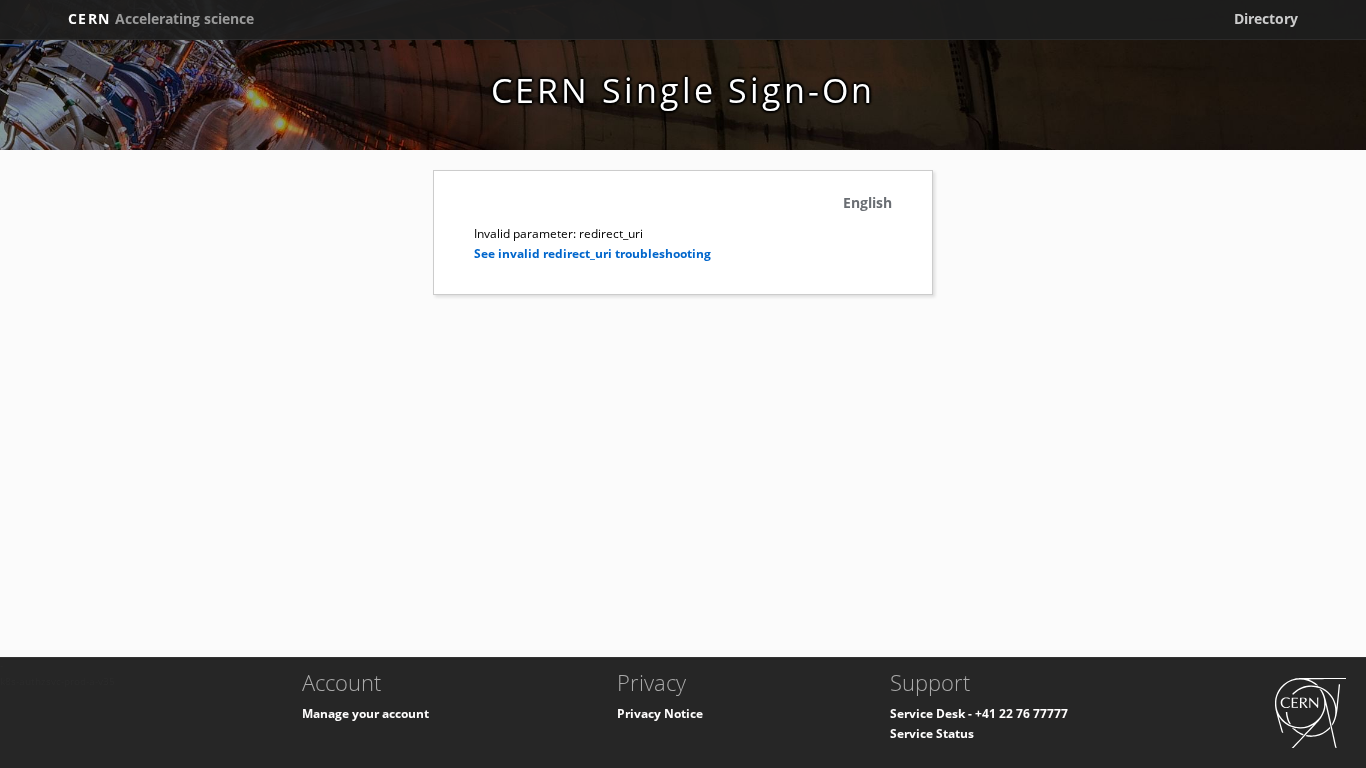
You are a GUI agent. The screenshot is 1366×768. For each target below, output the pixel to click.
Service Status (932, 733)
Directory (1266, 18)
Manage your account (365, 713)
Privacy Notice (660, 713)
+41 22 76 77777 (1021, 713)
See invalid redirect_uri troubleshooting (592, 253)
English (867, 202)
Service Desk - (932, 713)
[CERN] (1310, 711)
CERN (161, 18)
